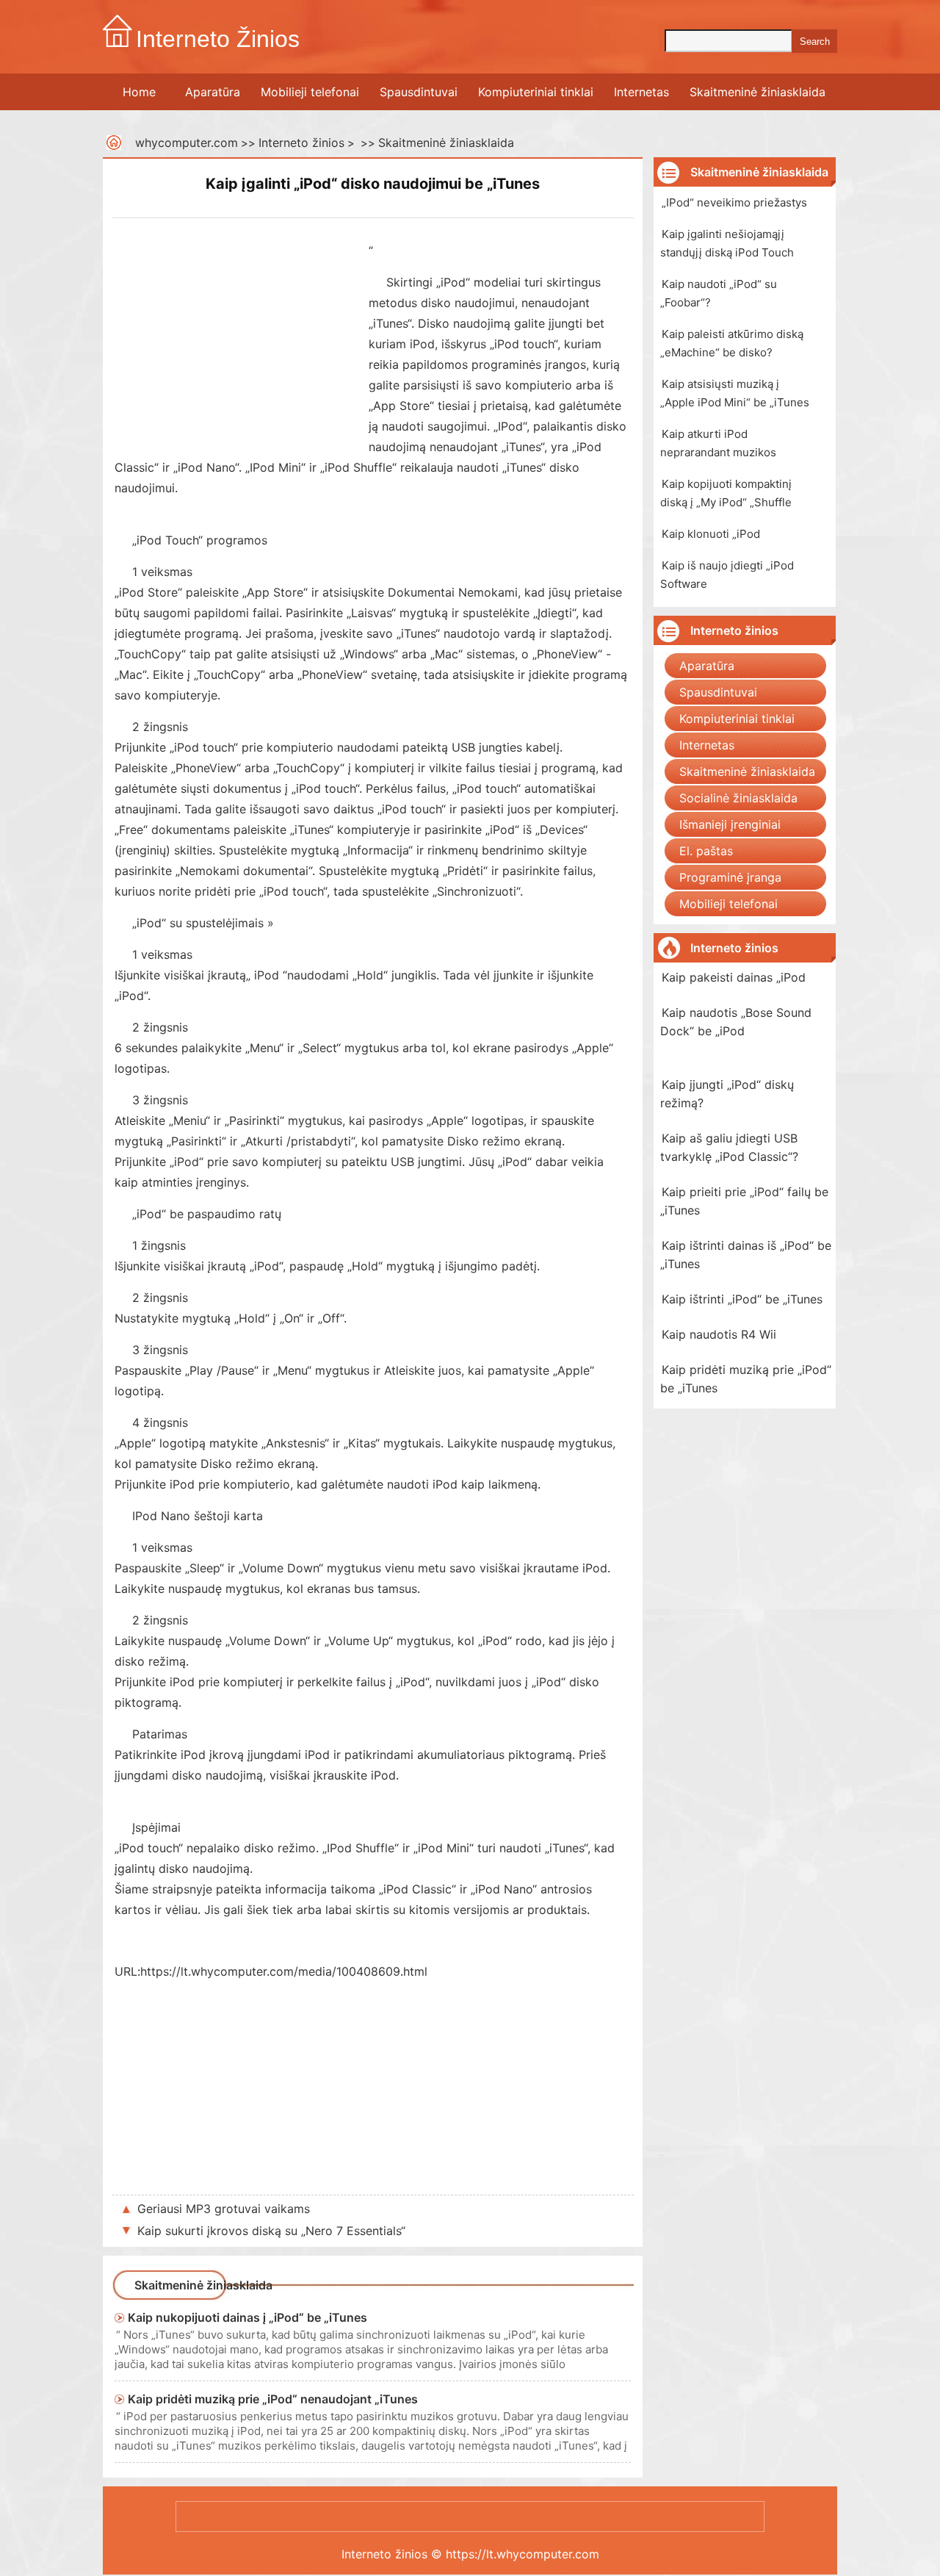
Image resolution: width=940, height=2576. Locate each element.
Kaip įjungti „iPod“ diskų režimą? (727, 1094)
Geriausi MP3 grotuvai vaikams (224, 2209)
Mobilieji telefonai (310, 92)
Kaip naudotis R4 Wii (719, 1334)
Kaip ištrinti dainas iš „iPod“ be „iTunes (746, 1255)
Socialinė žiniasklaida (738, 798)
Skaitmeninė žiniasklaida (758, 92)
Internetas (641, 92)
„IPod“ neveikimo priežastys (734, 202)
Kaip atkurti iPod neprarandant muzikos (718, 443)
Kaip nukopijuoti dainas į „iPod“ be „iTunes (247, 2317)
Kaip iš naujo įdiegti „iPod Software (727, 575)
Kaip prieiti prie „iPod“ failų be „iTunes (744, 1201)
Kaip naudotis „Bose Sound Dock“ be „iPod (736, 1022)
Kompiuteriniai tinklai (536, 92)
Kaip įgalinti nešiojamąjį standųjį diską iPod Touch (727, 243)
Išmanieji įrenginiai (730, 824)
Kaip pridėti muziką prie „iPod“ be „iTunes (746, 1379)
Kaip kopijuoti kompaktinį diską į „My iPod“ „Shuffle (726, 493)
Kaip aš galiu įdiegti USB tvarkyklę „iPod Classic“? (729, 1147)
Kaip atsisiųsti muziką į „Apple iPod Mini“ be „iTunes (735, 393)
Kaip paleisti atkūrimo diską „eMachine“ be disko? (732, 343)
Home (139, 92)
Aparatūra (213, 92)
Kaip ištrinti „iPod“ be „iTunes (742, 1299)
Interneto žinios (301, 143)
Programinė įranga (730, 877)
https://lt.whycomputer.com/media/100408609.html (284, 1971)
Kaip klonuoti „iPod (711, 534)
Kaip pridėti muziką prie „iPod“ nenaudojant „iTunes (273, 2399)
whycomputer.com (187, 143)
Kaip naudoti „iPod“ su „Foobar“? (719, 293)
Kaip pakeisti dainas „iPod (734, 977)
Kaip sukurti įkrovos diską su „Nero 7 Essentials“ (271, 2231)
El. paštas (706, 851)
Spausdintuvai (419, 92)
